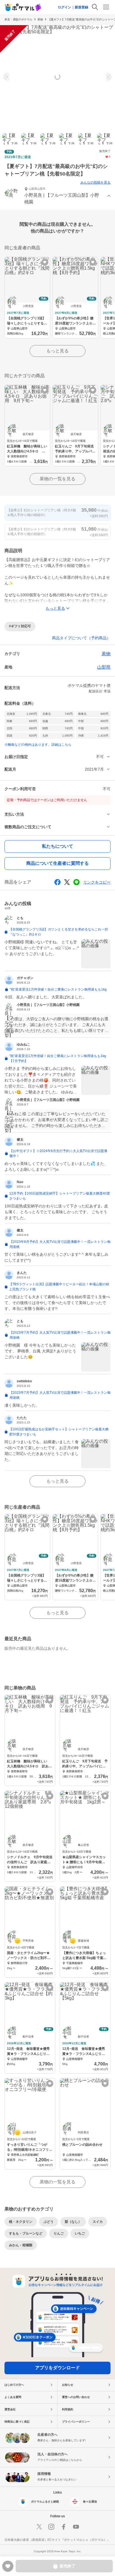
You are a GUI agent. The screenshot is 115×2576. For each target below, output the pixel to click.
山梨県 (104, 667)
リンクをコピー (97, 882)
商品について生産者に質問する (57, 863)
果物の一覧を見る (57, 479)
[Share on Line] (76, 882)
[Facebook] (64, 2527)
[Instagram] (51, 2527)
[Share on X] (67, 882)
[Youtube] (76, 2527)
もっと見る (57, 351)
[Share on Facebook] (57, 882)
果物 (40, 19)
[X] (39, 2527)
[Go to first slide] (108, 77)
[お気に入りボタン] (45, 262)
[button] (57, 196)
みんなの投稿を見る (95, 182)
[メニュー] (106, 7)
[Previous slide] (7, 77)
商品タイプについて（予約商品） (81, 638)
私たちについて (57, 846)
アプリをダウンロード (57, 2368)
